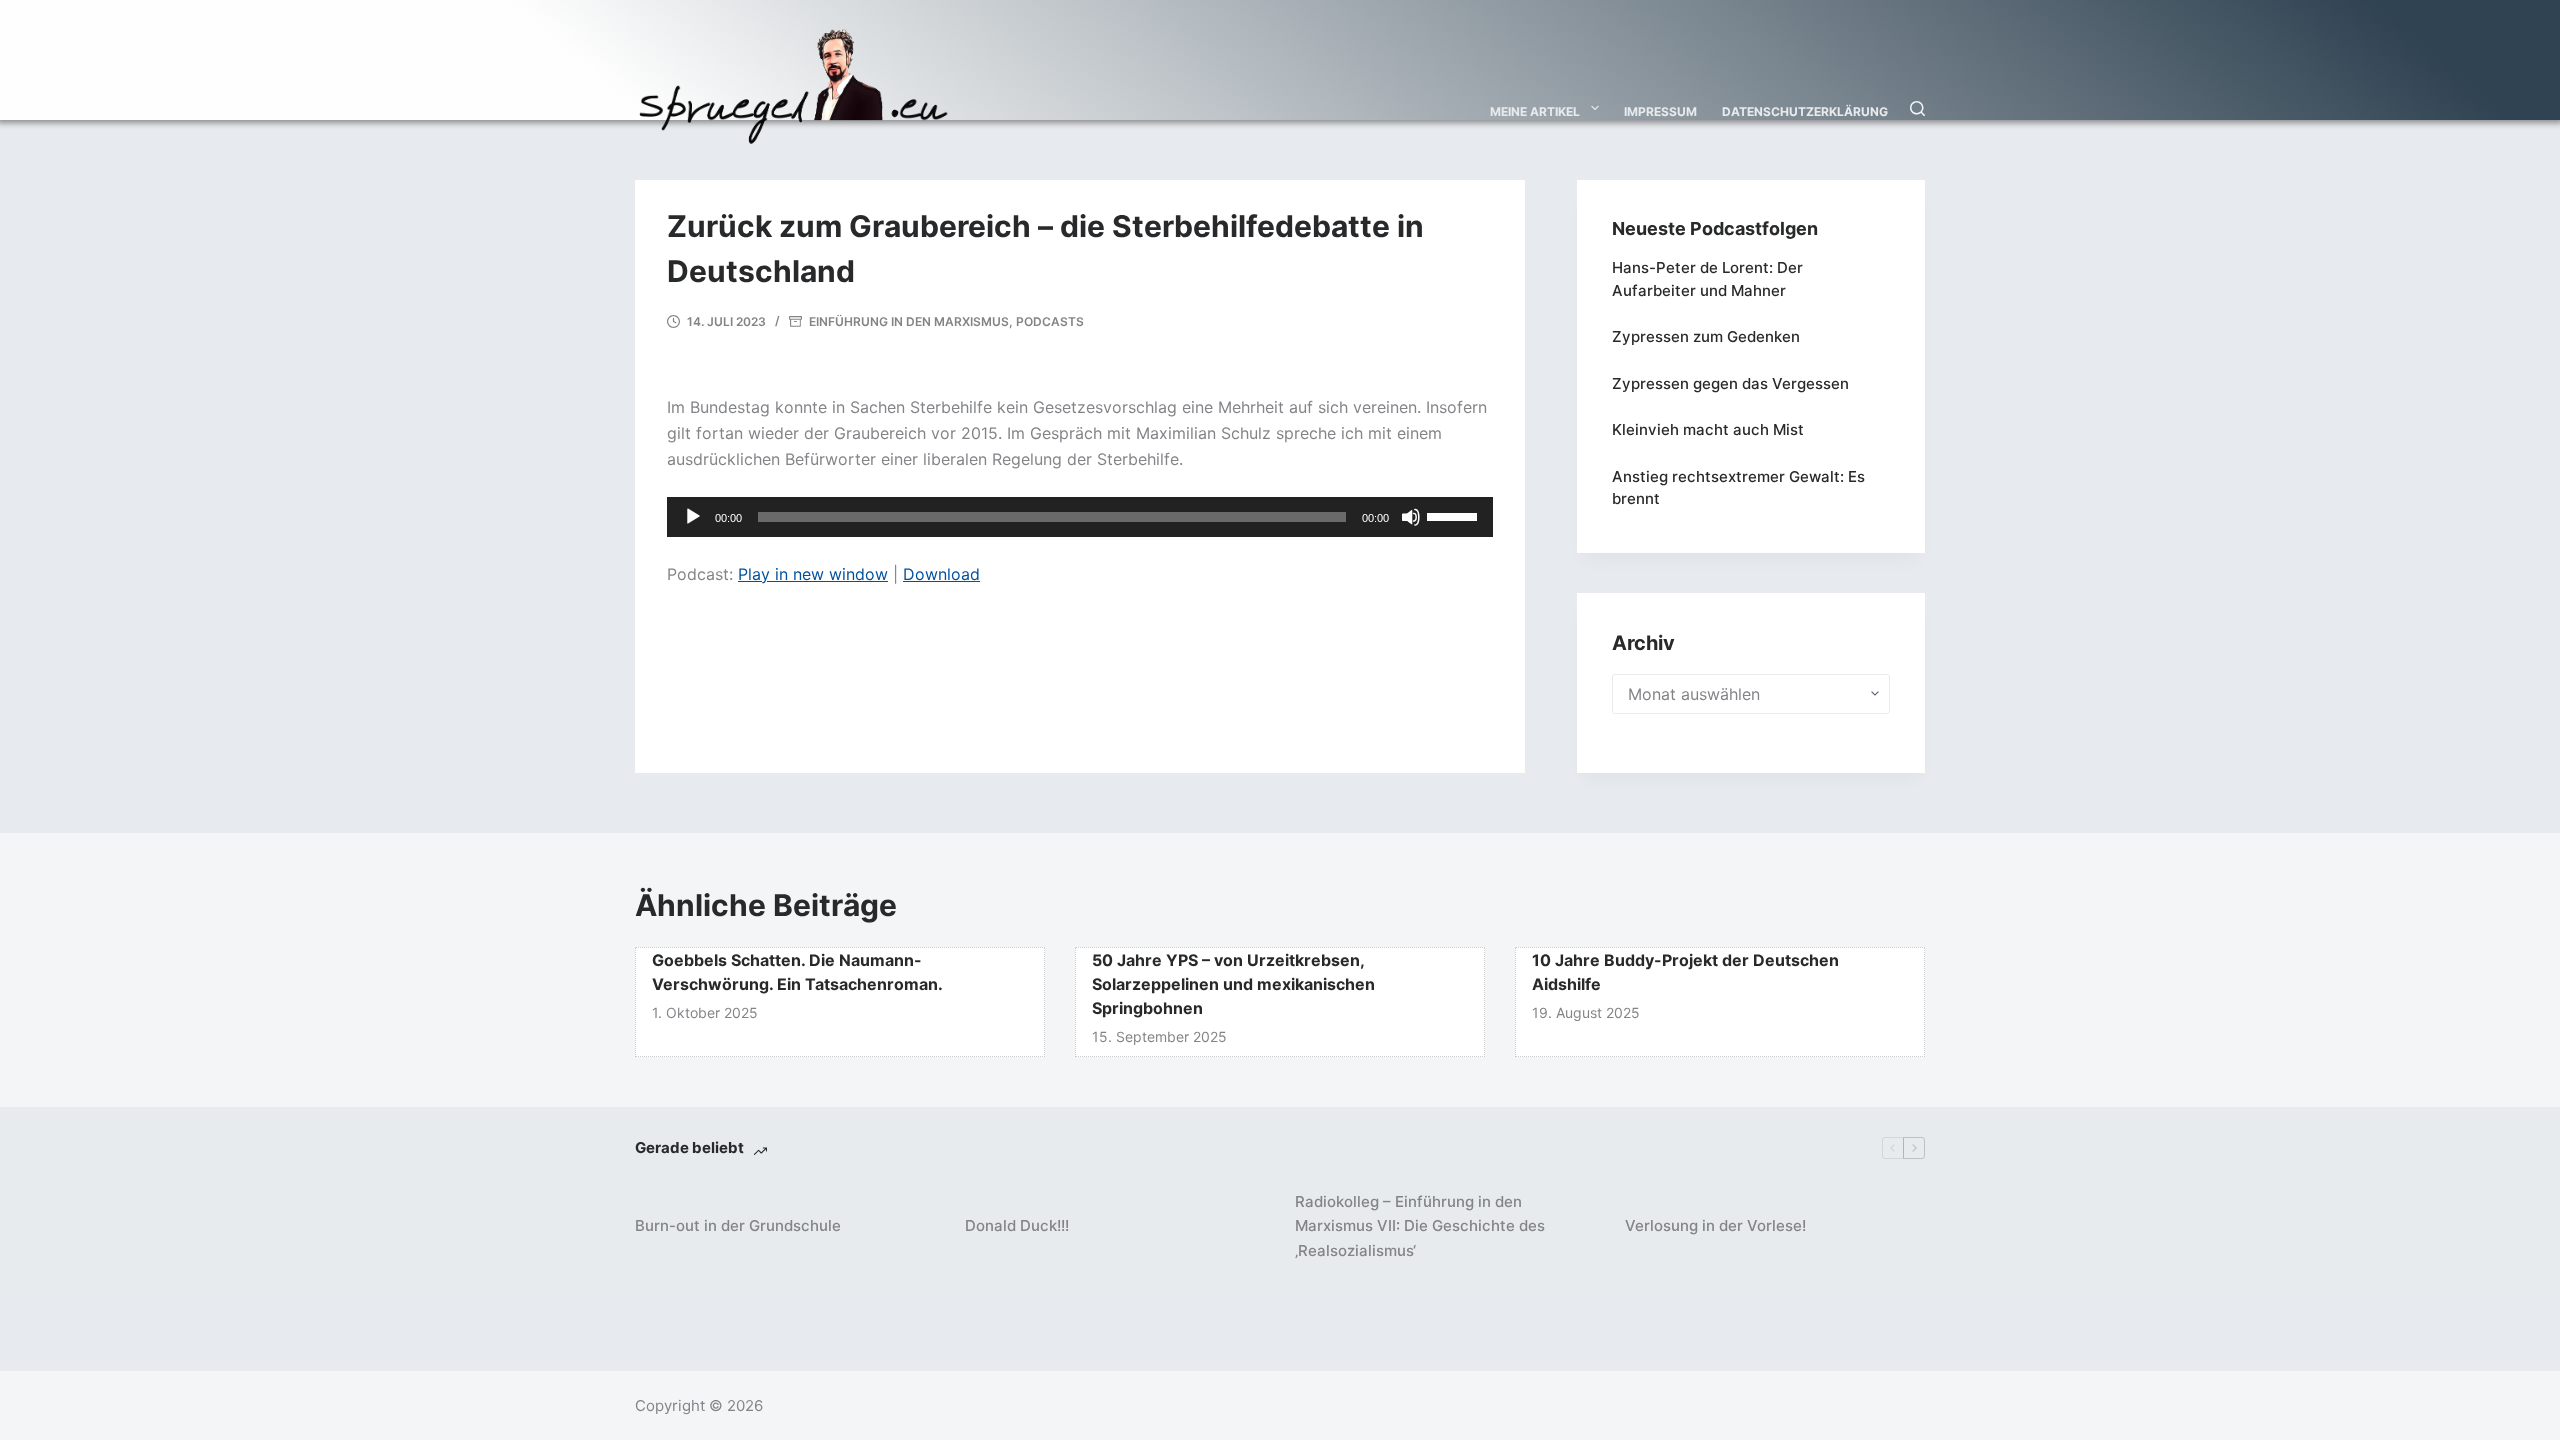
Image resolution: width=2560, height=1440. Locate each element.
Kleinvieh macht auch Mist (1708, 429)
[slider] (1455, 515)
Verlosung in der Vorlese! (1715, 1225)
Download (941, 574)
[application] (1080, 517)
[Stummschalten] (1411, 517)
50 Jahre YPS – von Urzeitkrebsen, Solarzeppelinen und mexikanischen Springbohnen (1233, 984)
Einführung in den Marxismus (909, 321)
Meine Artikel (1535, 111)
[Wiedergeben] (693, 517)
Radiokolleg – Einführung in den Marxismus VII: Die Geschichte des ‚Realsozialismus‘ (1420, 1226)
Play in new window (813, 574)
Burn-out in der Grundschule (738, 1225)
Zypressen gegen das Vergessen (1730, 383)
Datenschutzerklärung (1805, 111)
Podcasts (1050, 321)
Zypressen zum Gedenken (1706, 336)
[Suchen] (1917, 108)
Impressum (1660, 111)
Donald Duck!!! (1017, 1225)
